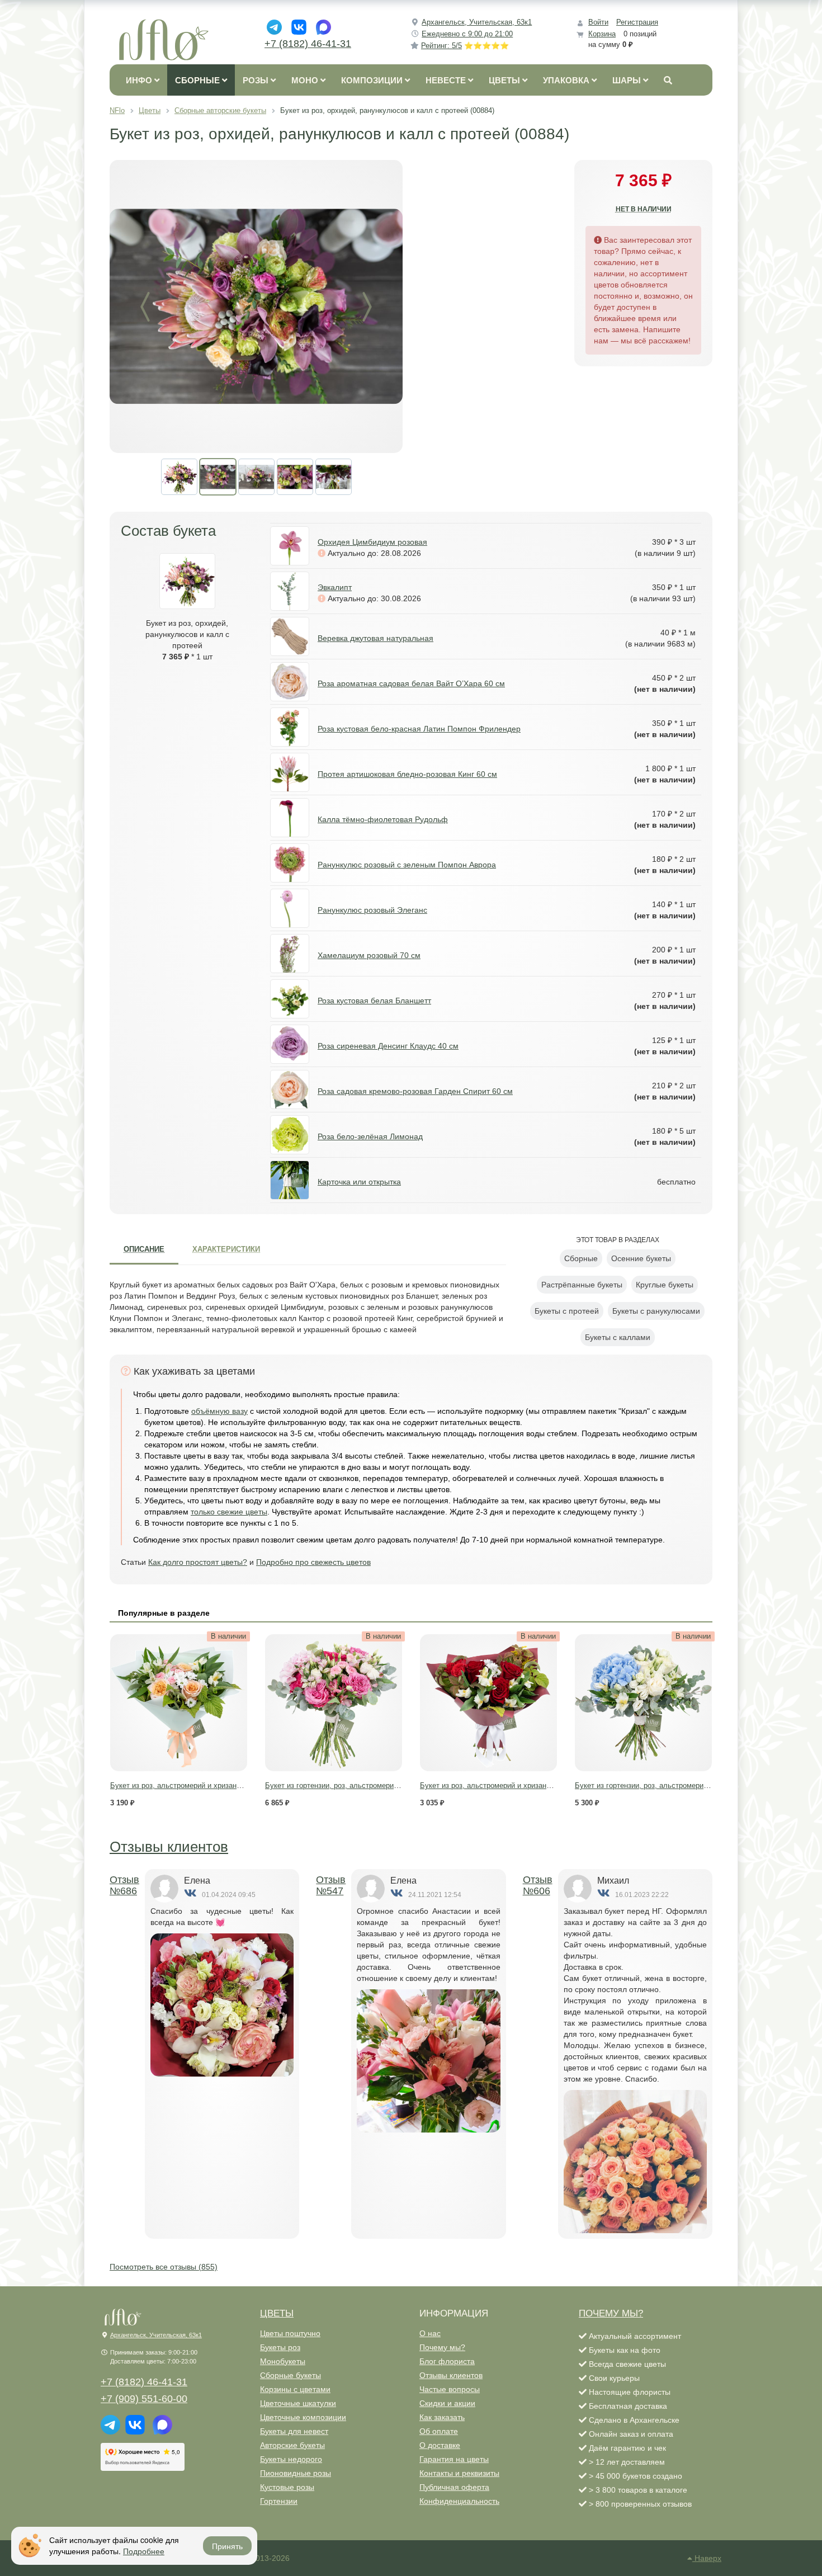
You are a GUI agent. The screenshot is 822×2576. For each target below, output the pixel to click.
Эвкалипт (335, 587)
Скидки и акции (447, 2403)
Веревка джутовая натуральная (375, 638)
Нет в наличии (644, 209)
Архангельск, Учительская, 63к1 (477, 22)
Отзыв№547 (331, 1885)
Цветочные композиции (303, 2417)
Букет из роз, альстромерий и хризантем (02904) (193, 1785)
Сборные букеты (290, 2375)
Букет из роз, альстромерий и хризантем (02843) (502, 1785)
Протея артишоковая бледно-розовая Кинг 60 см (407, 774)
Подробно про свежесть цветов (313, 1562)
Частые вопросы (450, 2389)
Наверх (707, 2558)
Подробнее (144, 2551)
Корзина (602, 34)
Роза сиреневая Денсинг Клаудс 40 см (388, 1046)
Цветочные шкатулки (298, 2403)
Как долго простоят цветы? (198, 1562)
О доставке (440, 2445)
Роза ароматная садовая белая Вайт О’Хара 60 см (411, 683)
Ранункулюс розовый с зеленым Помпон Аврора (407, 865)
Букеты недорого (291, 2459)
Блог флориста (447, 2361)
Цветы (277, 2313)
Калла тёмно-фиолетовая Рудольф (383, 819)
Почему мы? (442, 2347)
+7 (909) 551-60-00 (144, 2399)
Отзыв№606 (538, 1885)
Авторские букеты (292, 2445)
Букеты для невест (294, 2431)
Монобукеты (283, 2361)
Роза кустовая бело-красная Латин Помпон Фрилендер (419, 729)
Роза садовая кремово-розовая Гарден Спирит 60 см (415, 1091)
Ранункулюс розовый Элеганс (372, 910)
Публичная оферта (454, 2487)
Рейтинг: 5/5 (465, 46)
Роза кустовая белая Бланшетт (374, 1001)
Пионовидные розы (296, 2473)
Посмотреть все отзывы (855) (164, 2267)
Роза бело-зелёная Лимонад (370, 1136)
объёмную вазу (219, 1411)
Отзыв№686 (124, 1885)
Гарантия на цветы (454, 2459)
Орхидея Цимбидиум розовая (372, 542)
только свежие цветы (229, 1512)
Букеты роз (280, 2347)
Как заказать (442, 2417)
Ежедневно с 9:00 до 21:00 (467, 34)
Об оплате (439, 2431)
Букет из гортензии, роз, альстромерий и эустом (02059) (670, 1785)
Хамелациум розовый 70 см (369, 955)
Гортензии (279, 2501)
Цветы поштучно (290, 2333)
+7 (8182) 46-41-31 (308, 44)
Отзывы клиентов (169, 1847)
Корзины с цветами (295, 2389)
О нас (430, 2333)
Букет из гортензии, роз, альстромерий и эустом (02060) (361, 1785)
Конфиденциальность (459, 2501)
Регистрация (637, 22)
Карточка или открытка (359, 1182)
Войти (598, 22)
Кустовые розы (287, 2487)
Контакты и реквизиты (459, 2473)
